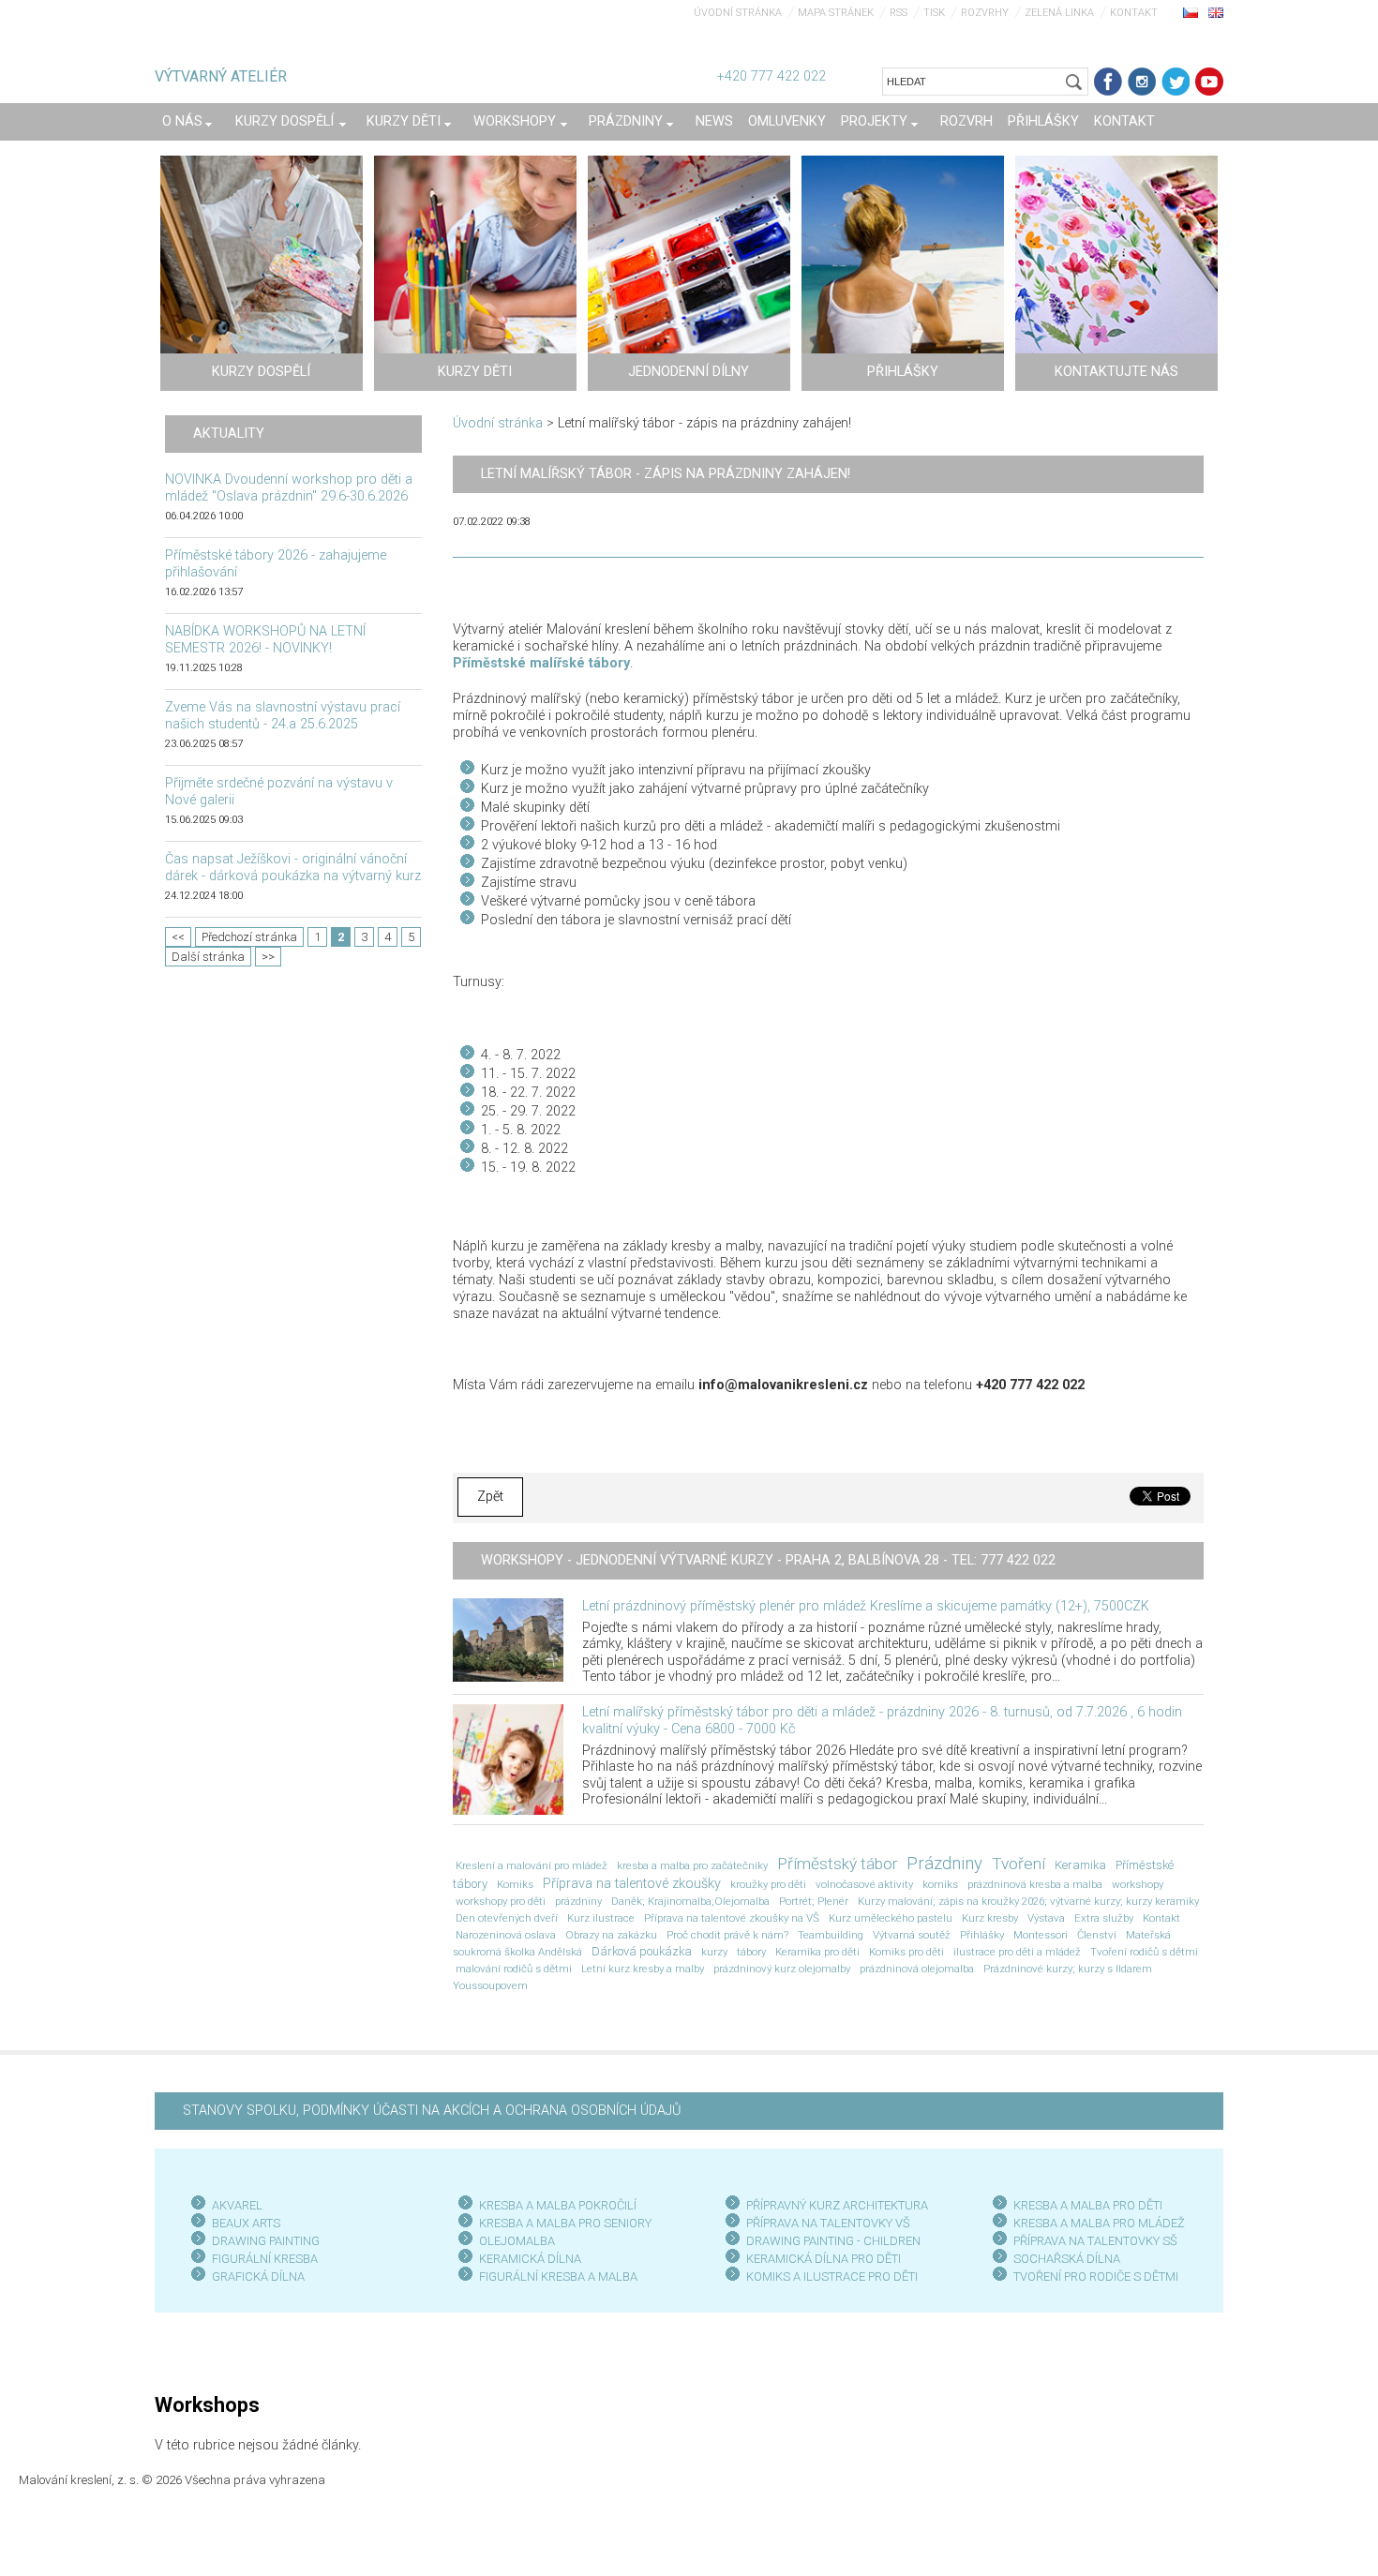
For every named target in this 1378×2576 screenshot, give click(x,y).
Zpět (490, 1497)
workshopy (1138, 1884)
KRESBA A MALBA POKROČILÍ (558, 2205)
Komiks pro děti (906, 1952)
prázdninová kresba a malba (1035, 1884)
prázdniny (578, 1901)
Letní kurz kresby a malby (643, 1969)
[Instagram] (1142, 82)
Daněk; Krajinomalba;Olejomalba (690, 1901)
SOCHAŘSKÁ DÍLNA (1067, 2259)
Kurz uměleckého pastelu (891, 1918)
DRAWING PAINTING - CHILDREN (833, 2241)
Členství (1097, 1935)
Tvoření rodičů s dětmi (1144, 1952)
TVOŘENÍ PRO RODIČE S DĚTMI (1096, 2276)
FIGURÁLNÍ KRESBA (265, 2259)
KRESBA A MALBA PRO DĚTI (1088, 2205)
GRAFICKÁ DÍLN (255, 2276)
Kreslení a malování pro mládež (532, 1865)
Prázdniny (944, 1864)
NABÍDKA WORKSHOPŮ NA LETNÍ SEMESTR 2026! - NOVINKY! (265, 640)
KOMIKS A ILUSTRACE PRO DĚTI (832, 2276)
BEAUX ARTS (246, 2223)
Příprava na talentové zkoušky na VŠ (732, 1918)
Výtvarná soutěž (912, 1935)
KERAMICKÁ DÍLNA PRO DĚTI (824, 2259)
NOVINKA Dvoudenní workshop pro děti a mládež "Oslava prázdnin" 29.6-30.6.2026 (289, 488)
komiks (940, 1884)
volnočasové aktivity (864, 1884)
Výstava (1046, 1918)
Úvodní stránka (738, 13)
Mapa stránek (836, 13)
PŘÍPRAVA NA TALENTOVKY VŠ (828, 2223)
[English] (1216, 12)
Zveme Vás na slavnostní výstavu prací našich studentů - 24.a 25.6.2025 (283, 716)
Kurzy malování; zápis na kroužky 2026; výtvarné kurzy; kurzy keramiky (1028, 1901)
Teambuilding (831, 1935)
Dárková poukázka (642, 1951)
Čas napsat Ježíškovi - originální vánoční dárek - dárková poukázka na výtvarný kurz (293, 868)
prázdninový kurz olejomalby (782, 1969)
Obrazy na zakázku (611, 1935)
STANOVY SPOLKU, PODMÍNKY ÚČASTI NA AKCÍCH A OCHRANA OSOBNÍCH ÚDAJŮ (432, 2111)
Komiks (515, 1884)
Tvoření (1019, 1864)
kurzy (714, 1952)
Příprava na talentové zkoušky (632, 1884)
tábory (751, 1952)
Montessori (1041, 1935)
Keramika (1080, 1865)
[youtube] (1209, 82)
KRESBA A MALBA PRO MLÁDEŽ (1099, 2223)
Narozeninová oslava (506, 1935)
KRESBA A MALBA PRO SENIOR (562, 2223)
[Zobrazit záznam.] (508, 1639)
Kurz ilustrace (601, 1918)
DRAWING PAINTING (266, 2241)
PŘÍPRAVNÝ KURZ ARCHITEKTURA (837, 2205)
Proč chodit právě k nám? (727, 1935)
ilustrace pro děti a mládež (1017, 1952)
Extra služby (1104, 1918)
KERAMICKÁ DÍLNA (530, 2259)
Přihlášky (982, 1935)
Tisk (934, 13)
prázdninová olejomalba (917, 1969)
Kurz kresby (990, 1918)
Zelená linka (1059, 13)
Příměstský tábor (837, 1864)
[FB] (1108, 82)
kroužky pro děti (768, 1884)
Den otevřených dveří (507, 1918)
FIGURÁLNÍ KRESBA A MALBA (558, 2276)
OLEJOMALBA (517, 2241)
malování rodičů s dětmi (514, 1969)
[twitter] (1176, 82)
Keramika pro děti (817, 1952)
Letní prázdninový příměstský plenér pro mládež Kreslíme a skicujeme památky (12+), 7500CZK (866, 1606)
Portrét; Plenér (814, 1901)
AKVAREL (237, 2205)
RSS (899, 13)
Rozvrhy (985, 13)
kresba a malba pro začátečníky (692, 1865)
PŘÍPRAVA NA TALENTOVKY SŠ (1095, 2241)
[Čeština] (1191, 12)
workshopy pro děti (501, 1901)
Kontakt (1134, 13)
